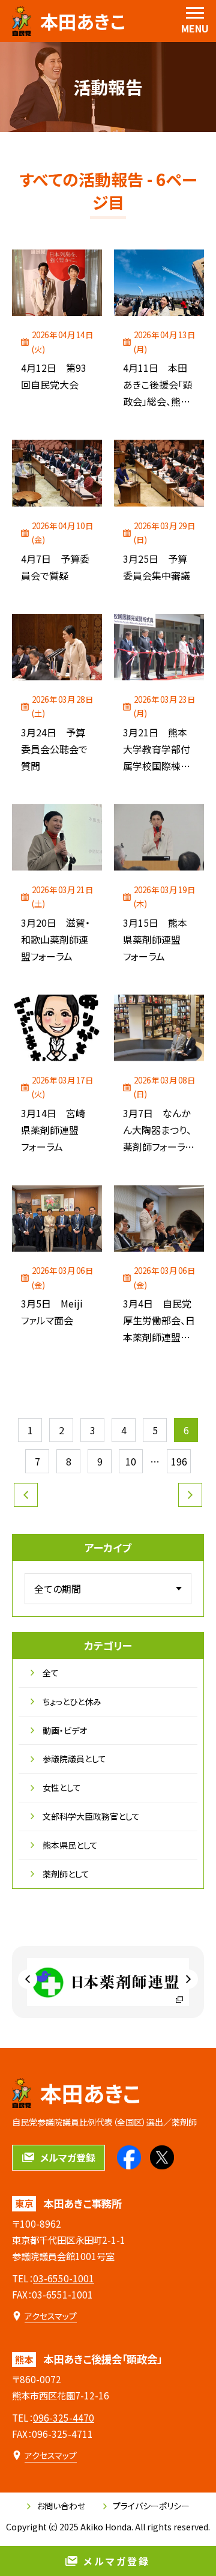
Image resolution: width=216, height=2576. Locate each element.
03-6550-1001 (64, 2278)
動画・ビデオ (65, 1730)
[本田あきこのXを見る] (162, 2157)
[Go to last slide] (28, 1980)
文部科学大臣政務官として (91, 1816)
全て (51, 1673)
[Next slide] (188, 1980)
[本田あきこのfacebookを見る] (129, 2157)
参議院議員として (74, 1759)
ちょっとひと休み (72, 1702)
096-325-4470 (64, 2417)
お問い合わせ (61, 2506)
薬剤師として (66, 1874)
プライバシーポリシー (151, 2506)
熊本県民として (70, 1845)
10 (131, 1461)
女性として (62, 1787)
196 (179, 1461)
